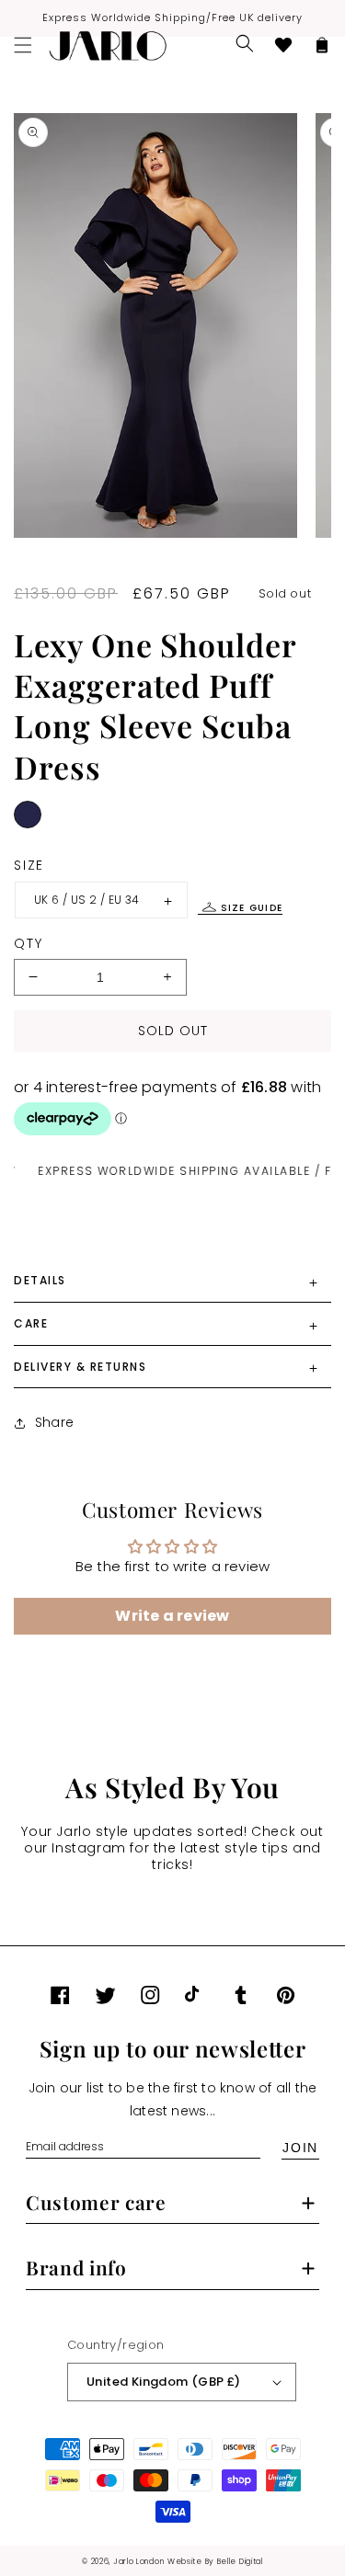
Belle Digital (240, 2561)
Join (300, 2148)
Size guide (252, 908)
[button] (245, 43)
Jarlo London (138, 2561)
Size (29, 865)
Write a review (172, 1616)
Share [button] (54, 1422)
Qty (28, 943)
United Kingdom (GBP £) (164, 2382)
